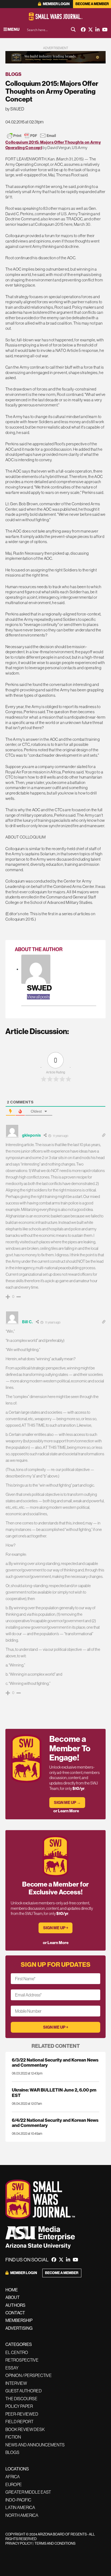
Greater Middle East (28, 2492)
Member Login (56, 4)
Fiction (13, 2437)
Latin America (20, 2507)
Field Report (19, 2422)
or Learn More (66, 1811)
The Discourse (21, 2399)
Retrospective (22, 2360)
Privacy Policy (19, 2543)
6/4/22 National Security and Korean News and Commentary (55, 2123)
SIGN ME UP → (67, 1802)
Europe (14, 2484)
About (13, 2297)
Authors (15, 2305)
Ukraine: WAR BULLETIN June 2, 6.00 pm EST (54, 2092)
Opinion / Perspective (29, 2375)
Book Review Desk (25, 2429)
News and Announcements (35, 2445)
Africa (13, 2477)
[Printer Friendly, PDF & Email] (32, 136)
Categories (19, 2344)
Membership (19, 2320)
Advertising (19, 2328)
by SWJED (15, 109)
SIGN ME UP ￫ (56, 1928)
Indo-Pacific (18, 2500)
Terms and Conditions (55, 2543)
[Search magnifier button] (73, 29)
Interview (16, 2383)
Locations (17, 2469)
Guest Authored (24, 2391)
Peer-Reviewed (22, 2414)
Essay (12, 2368)
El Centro (17, 2352)
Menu (13, 29)
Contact (15, 2313)
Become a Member (92, 4)
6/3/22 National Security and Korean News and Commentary (55, 2062)
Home (12, 2290)
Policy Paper (19, 2406)
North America (22, 2515)
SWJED (39, 988)
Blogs (13, 74)
